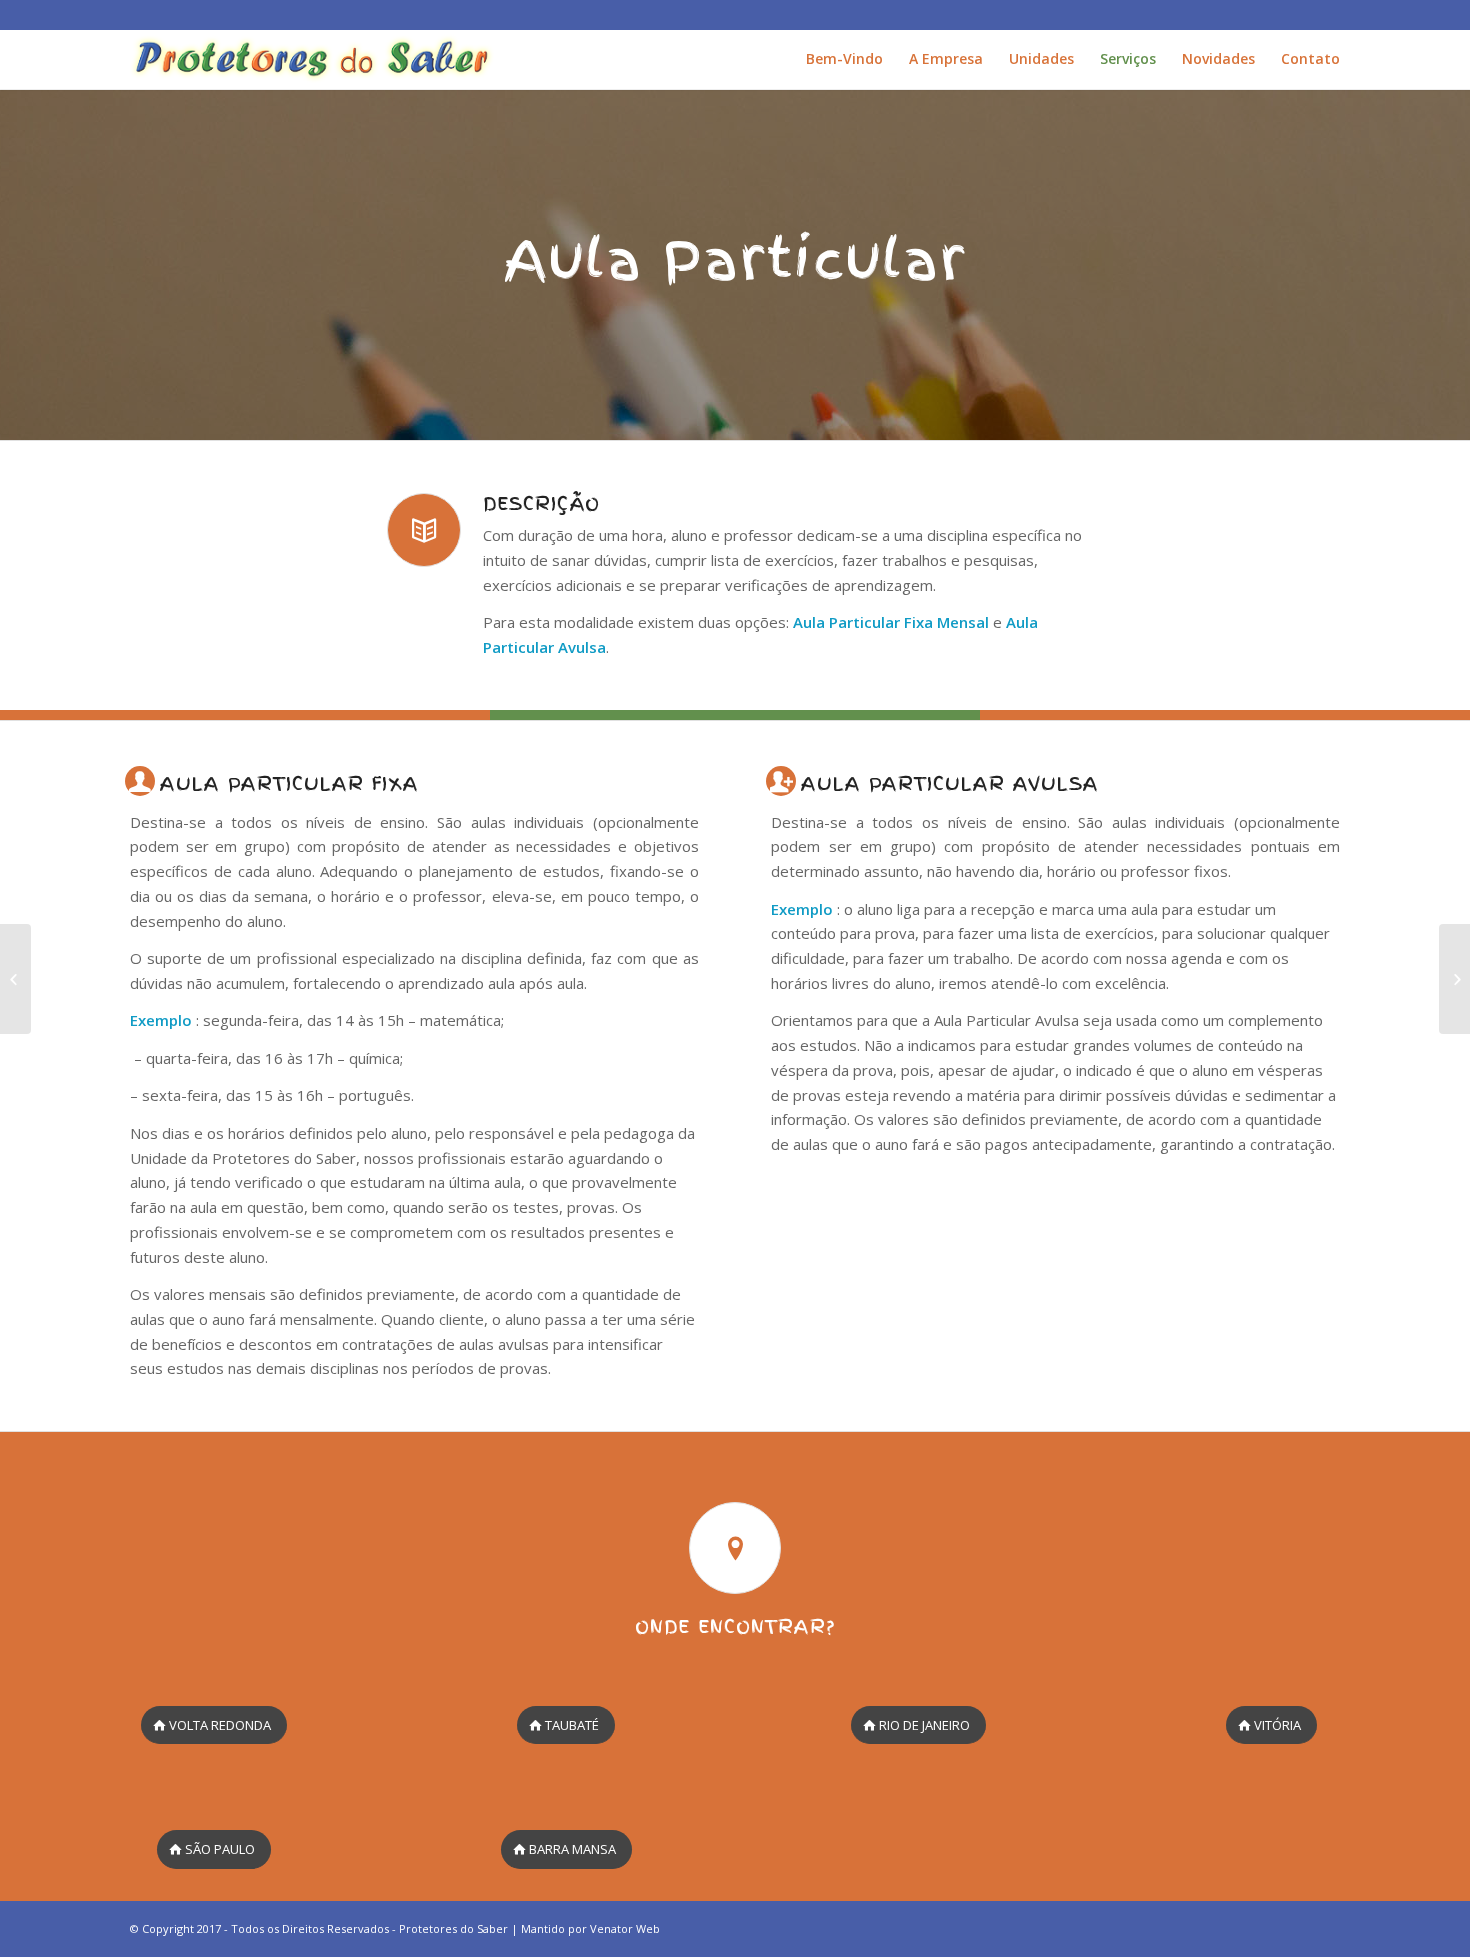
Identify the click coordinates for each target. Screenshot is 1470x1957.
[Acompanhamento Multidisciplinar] (15, 979)
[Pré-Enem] (1454, 979)
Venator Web (625, 1928)
